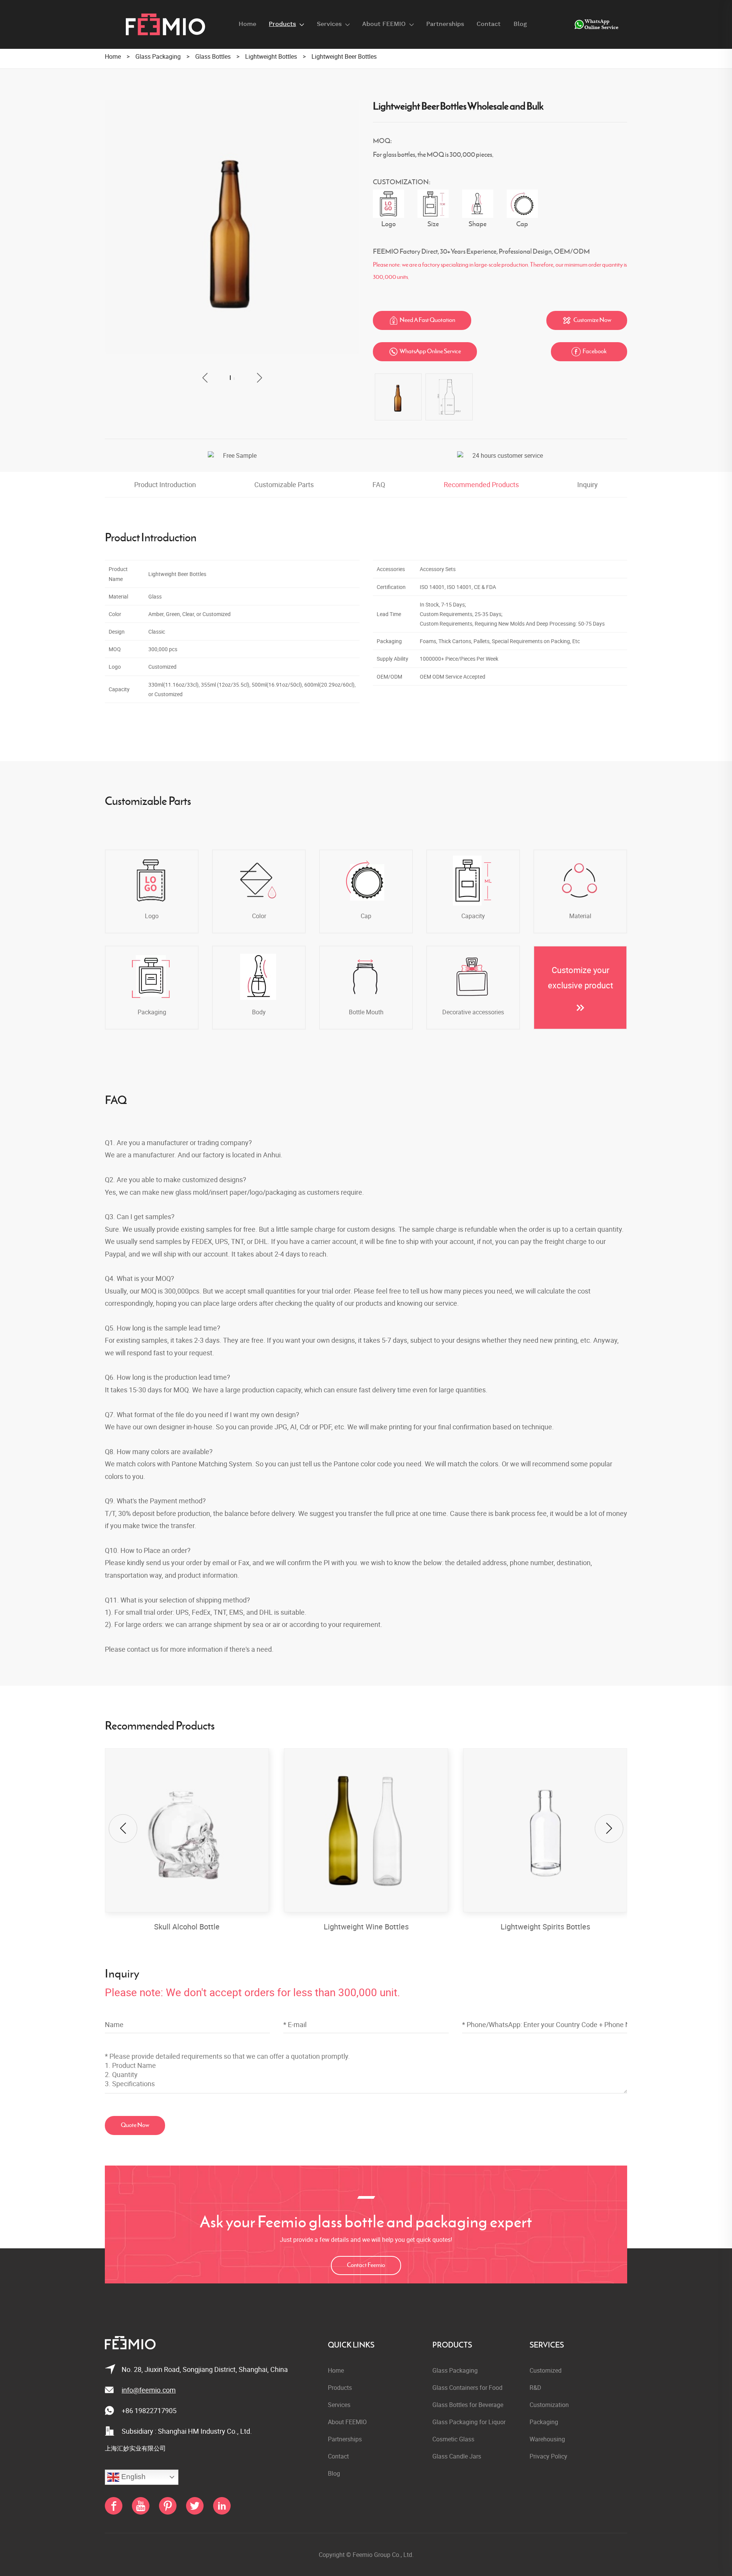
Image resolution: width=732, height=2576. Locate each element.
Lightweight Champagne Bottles (545, 1927)
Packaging (544, 2422)
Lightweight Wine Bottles (187, 1927)
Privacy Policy (548, 2456)
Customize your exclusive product (580, 977)
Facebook (589, 352)
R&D (535, 2388)
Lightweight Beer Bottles (344, 56)
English (132, 2477)
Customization (549, 2405)
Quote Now (135, 2125)
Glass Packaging (158, 56)
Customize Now (587, 320)
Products (452, 2345)
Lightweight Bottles (271, 56)
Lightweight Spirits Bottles (366, 1927)
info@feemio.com (149, 2390)
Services (547, 2345)
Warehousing (547, 2439)
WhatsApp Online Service (425, 352)
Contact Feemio (366, 2265)
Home (113, 56)
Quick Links (351, 2345)
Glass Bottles (213, 56)
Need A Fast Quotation (422, 320)
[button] (205, 378)
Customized (546, 2370)
